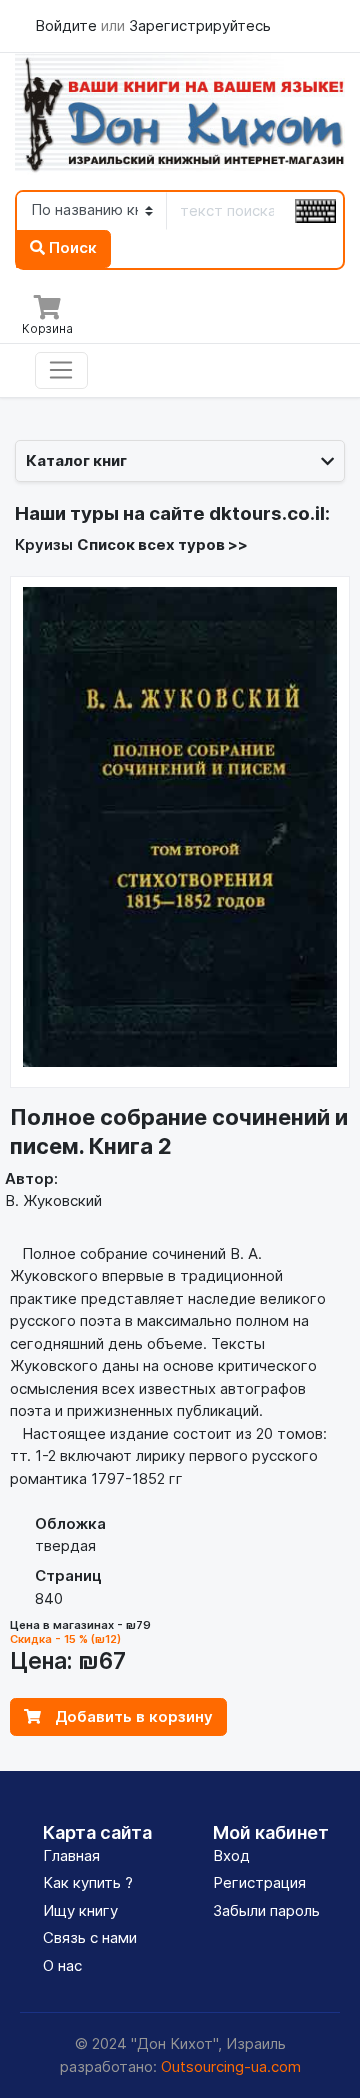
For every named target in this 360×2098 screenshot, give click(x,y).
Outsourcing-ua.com (231, 2066)
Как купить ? (88, 1882)
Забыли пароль (266, 1910)
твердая (65, 1545)
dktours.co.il (267, 513)
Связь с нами (90, 1937)
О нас (62, 1965)
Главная (71, 1855)
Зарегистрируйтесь (200, 25)
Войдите (68, 25)
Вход (231, 1855)
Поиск (71, 247)
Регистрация (259, 1882)
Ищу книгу (80, 1910)
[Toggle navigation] (61, 371)
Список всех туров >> (162, 544)
